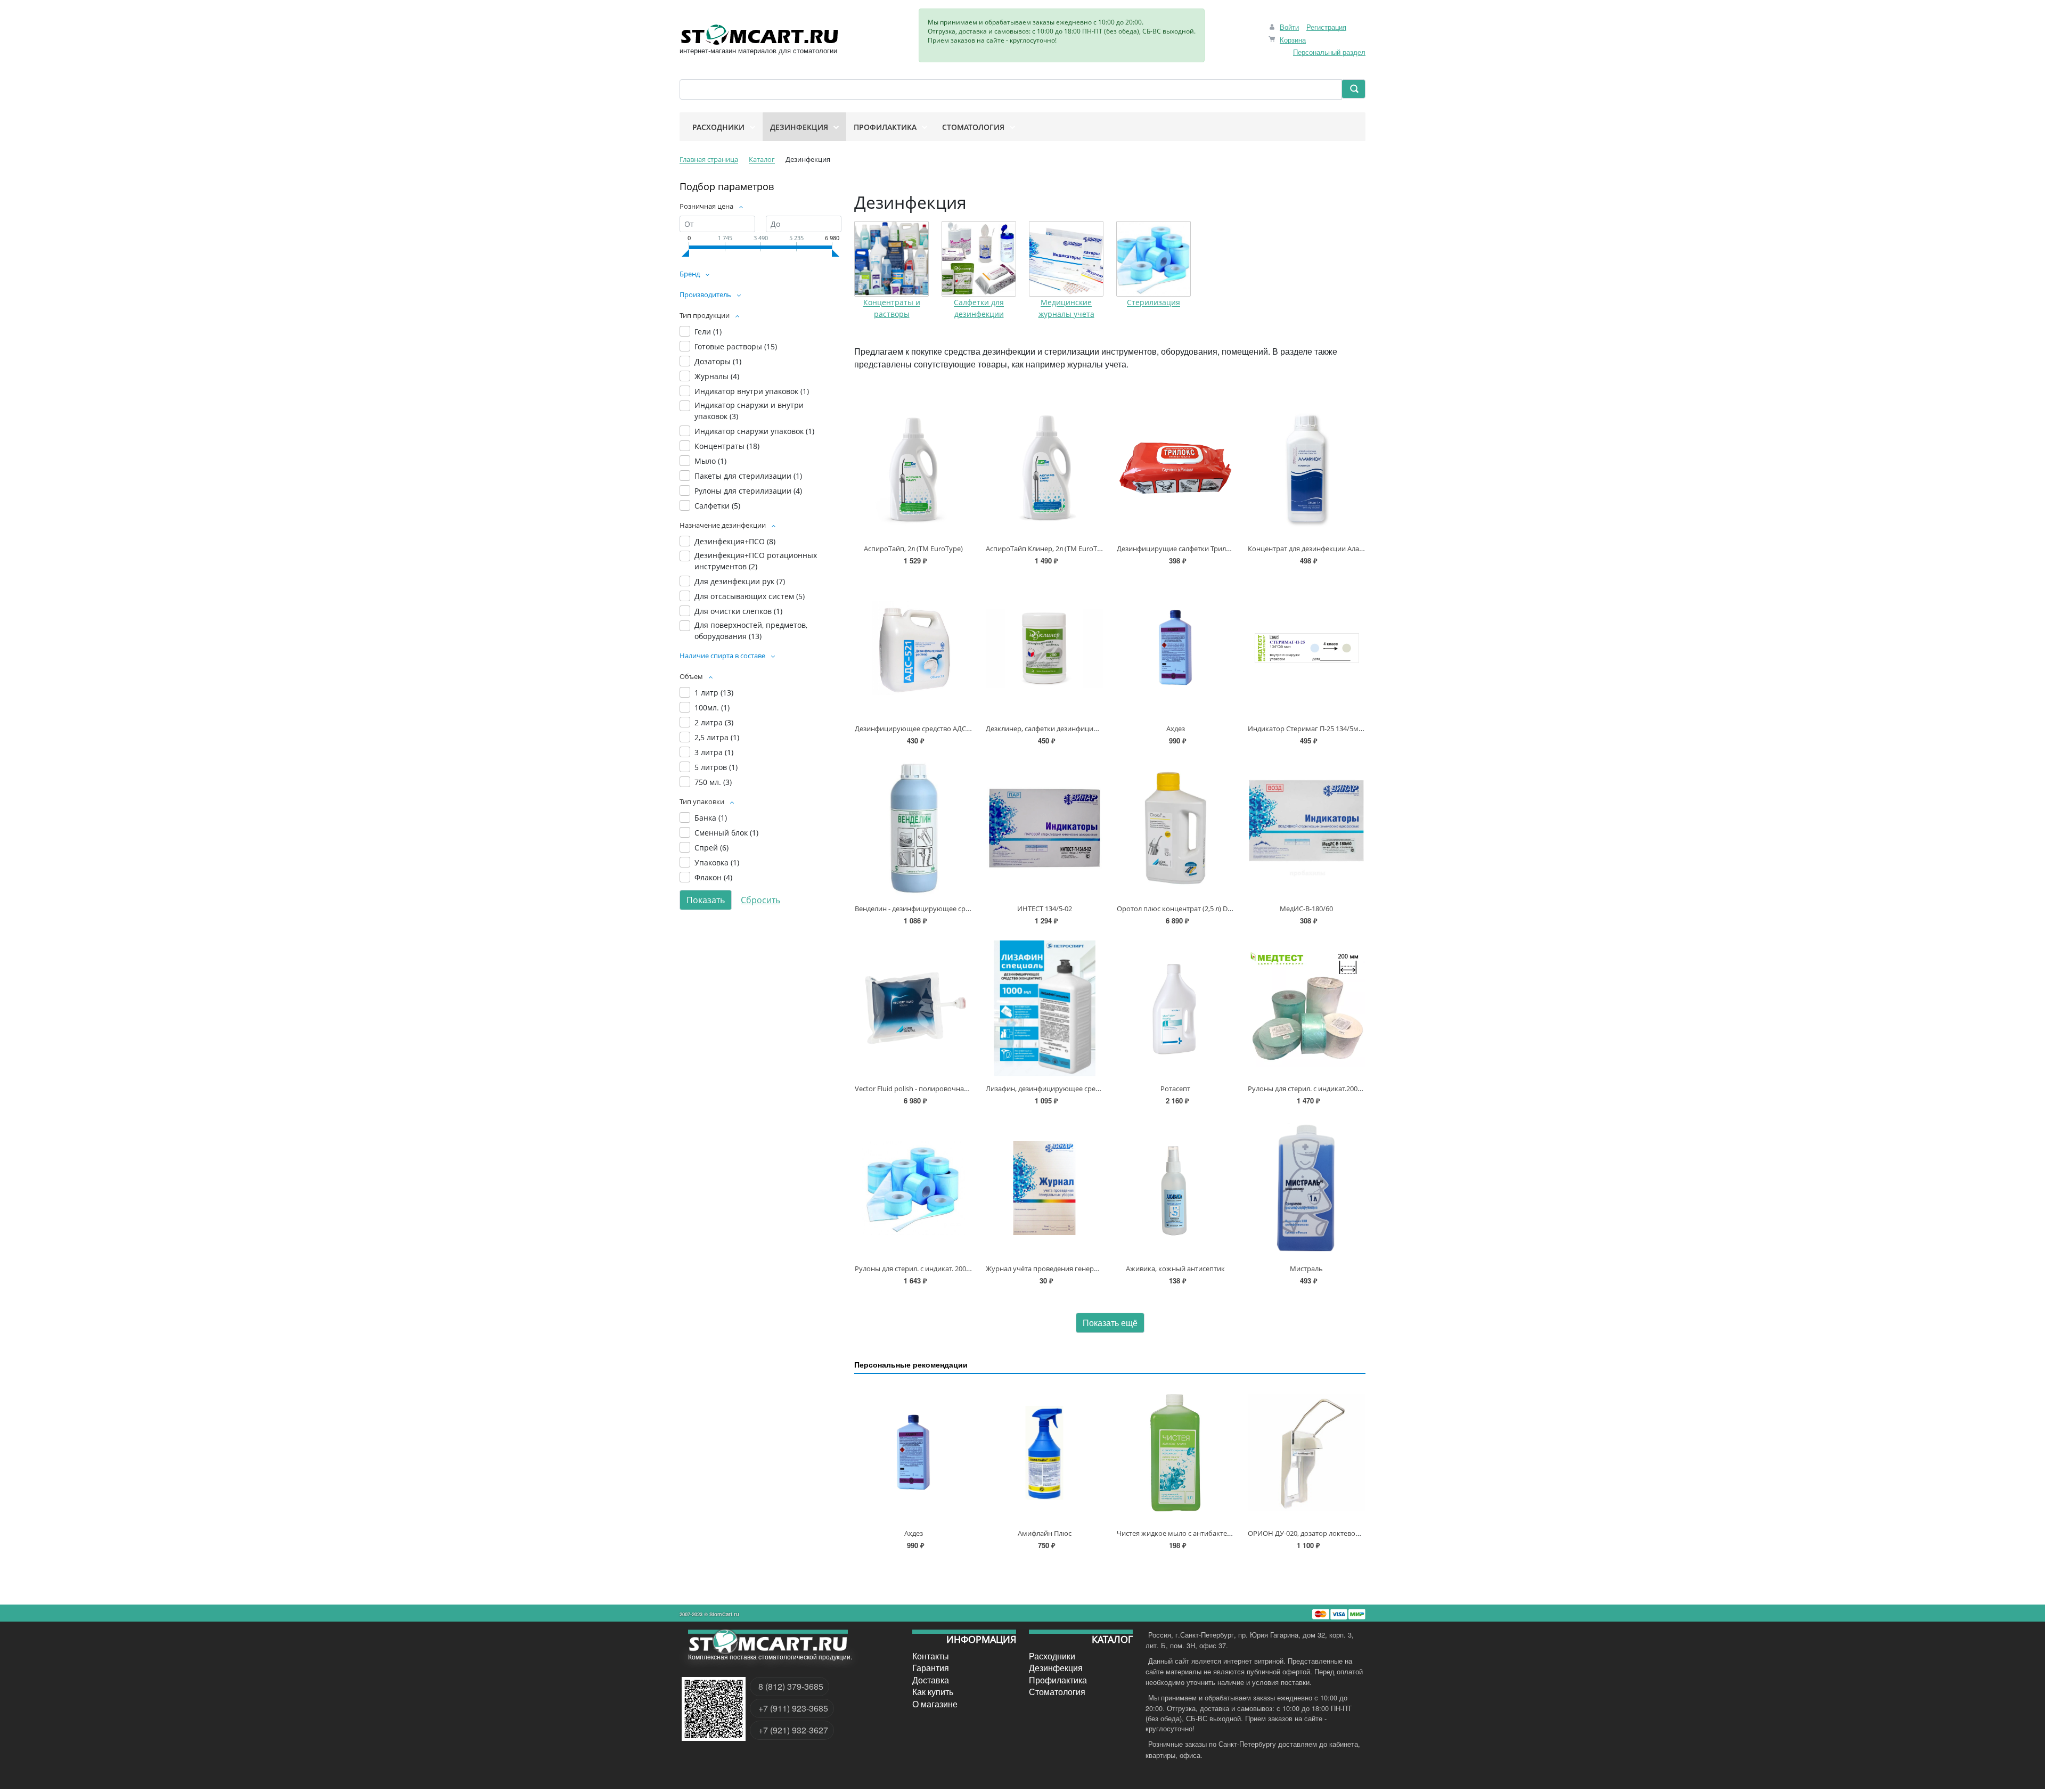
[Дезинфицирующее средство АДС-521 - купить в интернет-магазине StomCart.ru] (913, 648)
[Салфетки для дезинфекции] (979, 259)
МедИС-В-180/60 (1306, 909)
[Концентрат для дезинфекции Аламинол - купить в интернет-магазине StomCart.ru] (1306, 468)
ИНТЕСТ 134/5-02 (1045, 909)
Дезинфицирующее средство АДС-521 (917, 729)
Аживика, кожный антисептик (1175, 1269)
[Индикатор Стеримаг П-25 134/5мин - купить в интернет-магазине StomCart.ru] (1306, 648)
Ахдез (1176, 729)
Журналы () (717, 376)
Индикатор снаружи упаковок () (754, 431)
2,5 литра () (717, 737)
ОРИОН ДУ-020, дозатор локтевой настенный (1323, 1533)
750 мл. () (713, 782)
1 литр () (714, 693)
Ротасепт (1175, 1089)
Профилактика (1058, 1680)
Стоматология (1057, 1692)
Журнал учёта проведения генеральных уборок (1065, 1269)
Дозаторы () (718, 361)
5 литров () (716, 767)
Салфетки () (717, 506)
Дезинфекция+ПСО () (735, 541)
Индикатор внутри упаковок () (752, 391)
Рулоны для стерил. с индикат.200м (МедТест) (1322, 1089)
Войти (1289, 27)
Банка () (711, 818)
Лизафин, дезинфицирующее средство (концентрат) (1072, 1089)
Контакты (931, 1656)
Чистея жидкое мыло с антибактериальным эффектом (1207, 1533)
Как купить (933, 1692)
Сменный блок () (726, 833)
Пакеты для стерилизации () (748, 476)
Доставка (931, 1680)
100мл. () (712, 707)
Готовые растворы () (736, 346)
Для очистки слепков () (738, 611)
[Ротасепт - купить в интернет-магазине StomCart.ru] (1175, 1008)
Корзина (1293, 40)
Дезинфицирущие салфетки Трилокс (1177, 549)
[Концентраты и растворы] (891, 259)
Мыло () (710, 461)
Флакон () (713, 877)
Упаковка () (717, 862)
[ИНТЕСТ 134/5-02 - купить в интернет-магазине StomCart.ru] (1044, 828)
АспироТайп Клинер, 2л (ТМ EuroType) (1048, 549)
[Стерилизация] (1154, 259)
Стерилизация (1154, 303)
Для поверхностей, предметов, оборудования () (751, 631)
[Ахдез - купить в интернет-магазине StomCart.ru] (1175, 648)
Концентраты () (727, 446)
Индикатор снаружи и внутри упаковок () (749, 411)
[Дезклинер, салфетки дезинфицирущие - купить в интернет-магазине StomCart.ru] (1044, 648)
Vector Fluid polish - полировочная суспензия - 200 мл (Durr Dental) (964, 1089)
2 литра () (714, 722)
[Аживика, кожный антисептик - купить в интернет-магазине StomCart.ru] (1175, 1188)
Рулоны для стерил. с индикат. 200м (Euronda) (930, 1269)
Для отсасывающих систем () (750, 596)
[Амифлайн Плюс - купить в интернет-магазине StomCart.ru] (1044, 1453)
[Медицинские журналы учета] (1066, 259)
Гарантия (931, 1668)
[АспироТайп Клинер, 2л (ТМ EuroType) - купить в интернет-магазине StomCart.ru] (1044, 468)
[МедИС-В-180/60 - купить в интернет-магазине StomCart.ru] (1306, 828)
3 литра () (714, 752)
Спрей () (711, 848)
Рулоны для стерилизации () (748, 491)
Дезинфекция (1056, 1668)
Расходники (1052, 1656)
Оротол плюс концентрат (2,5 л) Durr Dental (1188, 909)
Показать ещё (1110, 1323)
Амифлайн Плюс (1045, 1533)
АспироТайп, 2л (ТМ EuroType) (913, 549)
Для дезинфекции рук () (740, 581)
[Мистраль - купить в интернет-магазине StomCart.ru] (1306, 1188)
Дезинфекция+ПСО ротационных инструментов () (756, 561)
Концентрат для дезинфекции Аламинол (1314, 549)
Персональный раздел (1329, 52)
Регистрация (1326, 27)
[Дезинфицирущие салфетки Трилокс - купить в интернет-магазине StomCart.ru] (1175, 468)
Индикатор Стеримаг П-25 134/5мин (1307, 729)
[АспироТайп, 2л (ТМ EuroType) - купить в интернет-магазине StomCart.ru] (913, 468)
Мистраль (1306, 1269)
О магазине (935, 1704)
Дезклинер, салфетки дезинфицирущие (1051, 729)
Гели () (708, 332)
